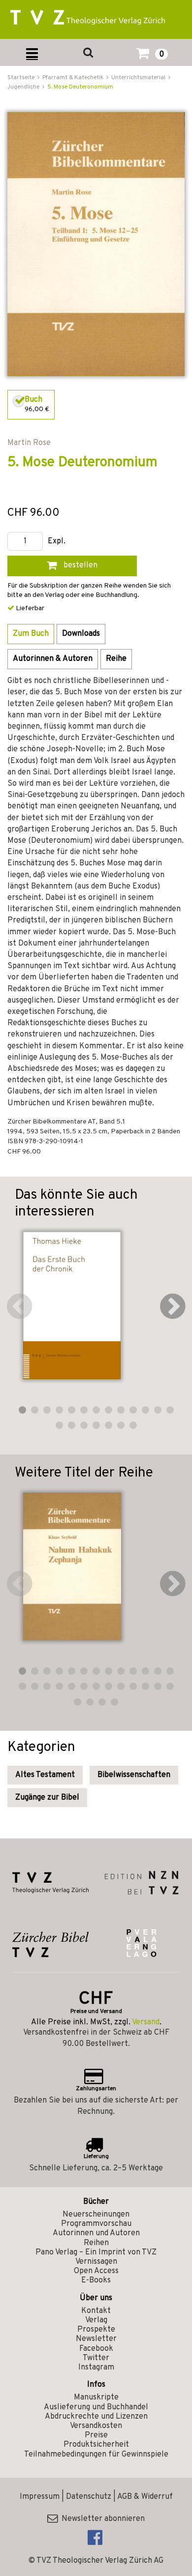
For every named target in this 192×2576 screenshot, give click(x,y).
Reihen (96, 2243)
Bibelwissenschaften (134, 1775)
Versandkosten (96, 2426)
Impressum (40, 2497)
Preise (96, 2435)
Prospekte (96, 2330)
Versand (146, 2022)
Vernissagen (96, 2262)
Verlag (96, 2320)
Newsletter (96, 2339)
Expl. (57, 542)
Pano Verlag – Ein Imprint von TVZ (96, 2252)
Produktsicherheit (96, 2445)
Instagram (96, 2368)
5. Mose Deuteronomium (80, 87)
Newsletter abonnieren (101, 2519)
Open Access (96, 2271)
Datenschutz (89, 2497)
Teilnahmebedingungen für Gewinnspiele (96, 2455)
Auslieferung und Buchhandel (96, 2407)
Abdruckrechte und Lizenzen (96, 2417)
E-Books (96, 2280)
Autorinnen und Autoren (96, 2233)
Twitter (96, 2358)
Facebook (96, 2349)
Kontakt (96, 2311)
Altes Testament (45, 1775)
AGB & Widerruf (145, 2497)
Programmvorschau (96, 2224)
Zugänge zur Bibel (47, 1798)
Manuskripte (96, 2398)
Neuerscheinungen (96, 2215)
